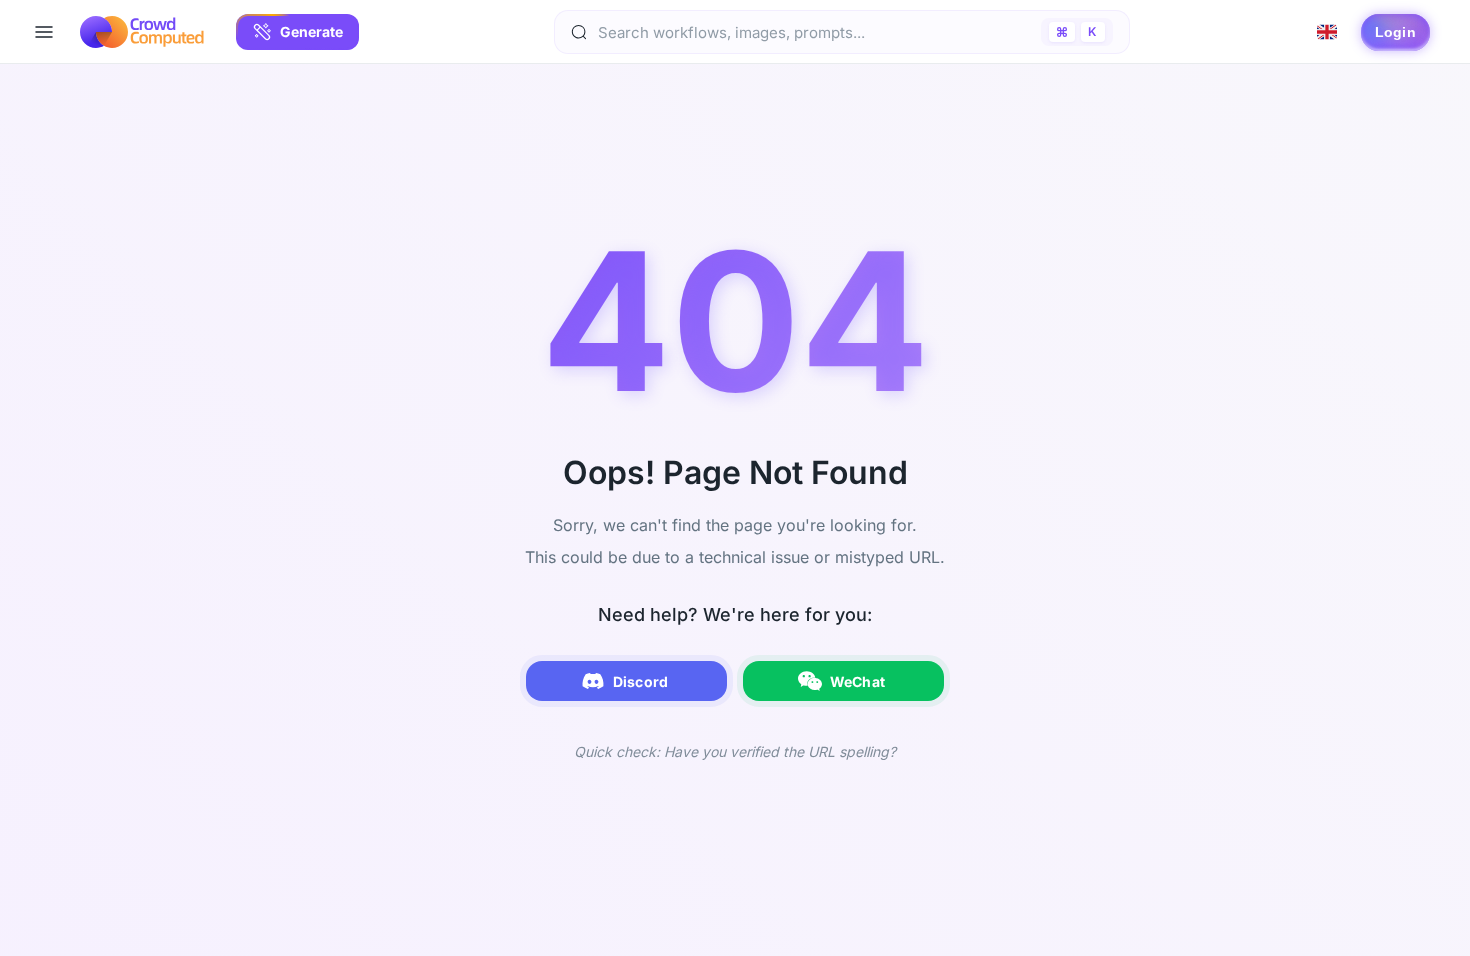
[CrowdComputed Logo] (142, 32)
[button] (297, 32)
